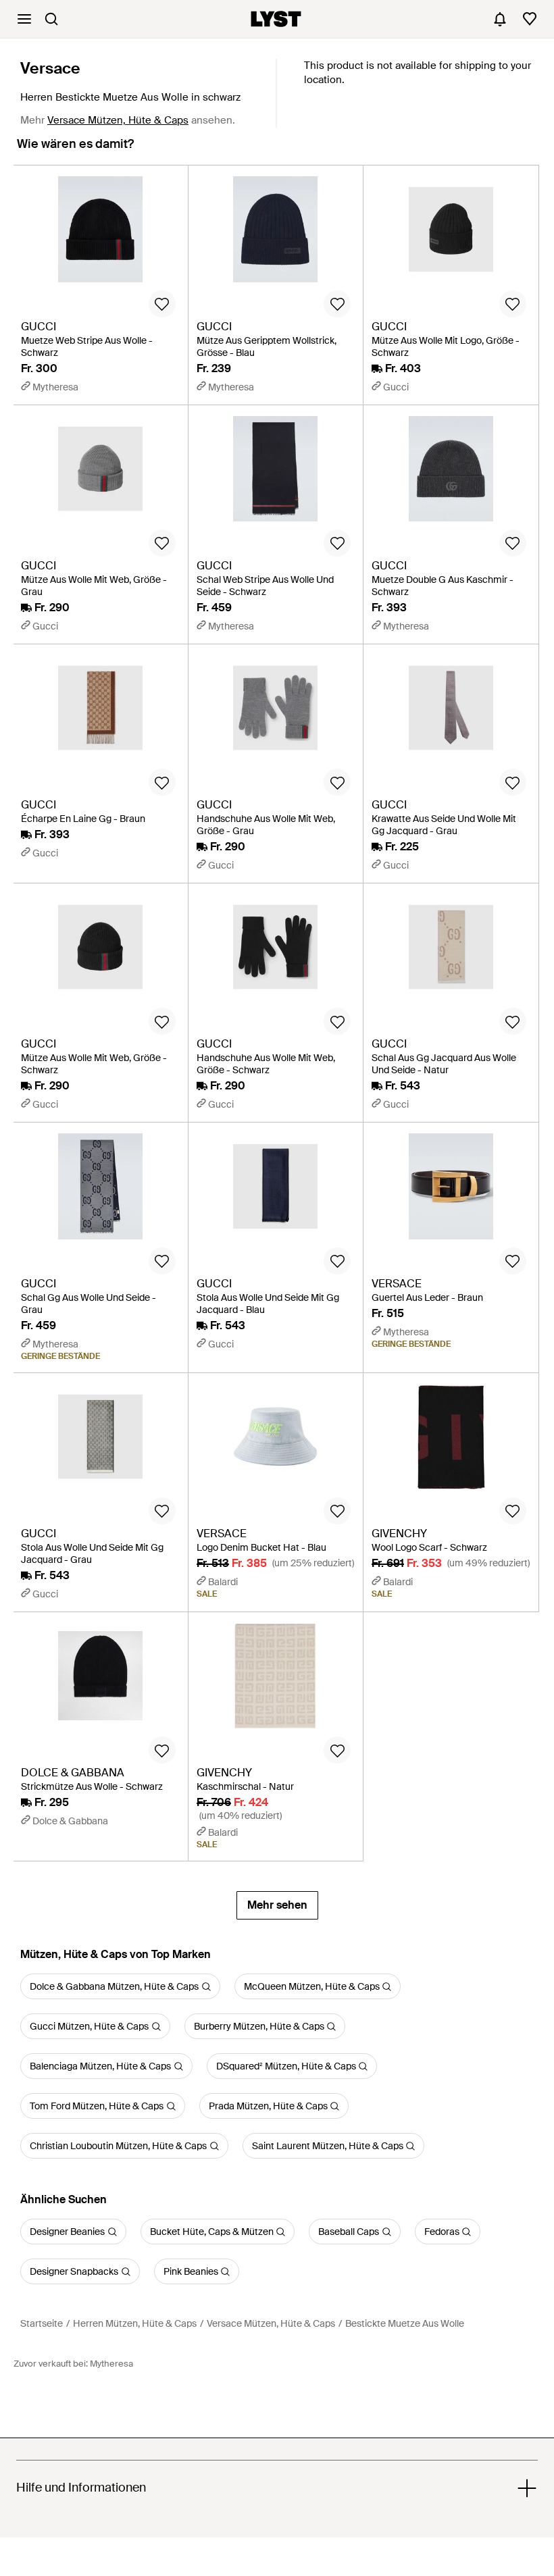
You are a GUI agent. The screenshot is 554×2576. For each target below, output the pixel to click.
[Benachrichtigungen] (500, 19)
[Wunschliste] (530, 19)
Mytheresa (111, 2364)
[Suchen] (51, 19)
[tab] (75, 150)
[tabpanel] (277, 1042)
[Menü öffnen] (24, 19)
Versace (50, 68)
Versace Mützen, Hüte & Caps (118, 120)
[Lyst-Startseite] (276, 19)
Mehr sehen (277, 1905)
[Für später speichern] (162, 304)
